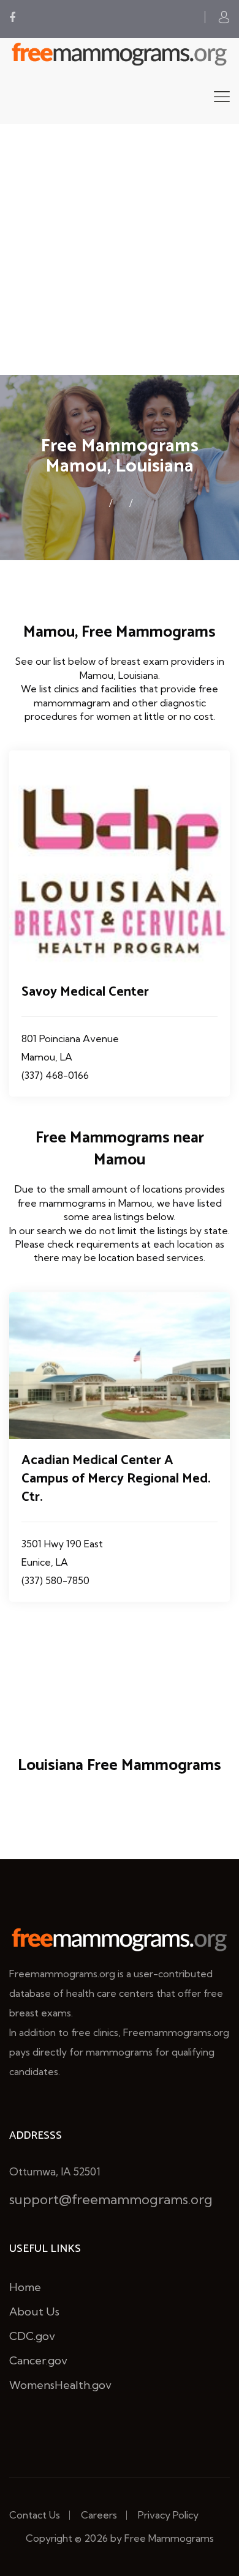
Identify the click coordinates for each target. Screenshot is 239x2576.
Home (25, 2287)
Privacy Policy (168, 2515)
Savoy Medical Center (85, 992)
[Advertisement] (120, 250)
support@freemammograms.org (111, 2199)
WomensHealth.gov (60, 2385)
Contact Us (35, 2515)
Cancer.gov (38, 2360)
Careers (99, 2515)
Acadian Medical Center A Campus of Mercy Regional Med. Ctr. (116, 1479)
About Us (34, 2311)
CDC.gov (32, 2336)
